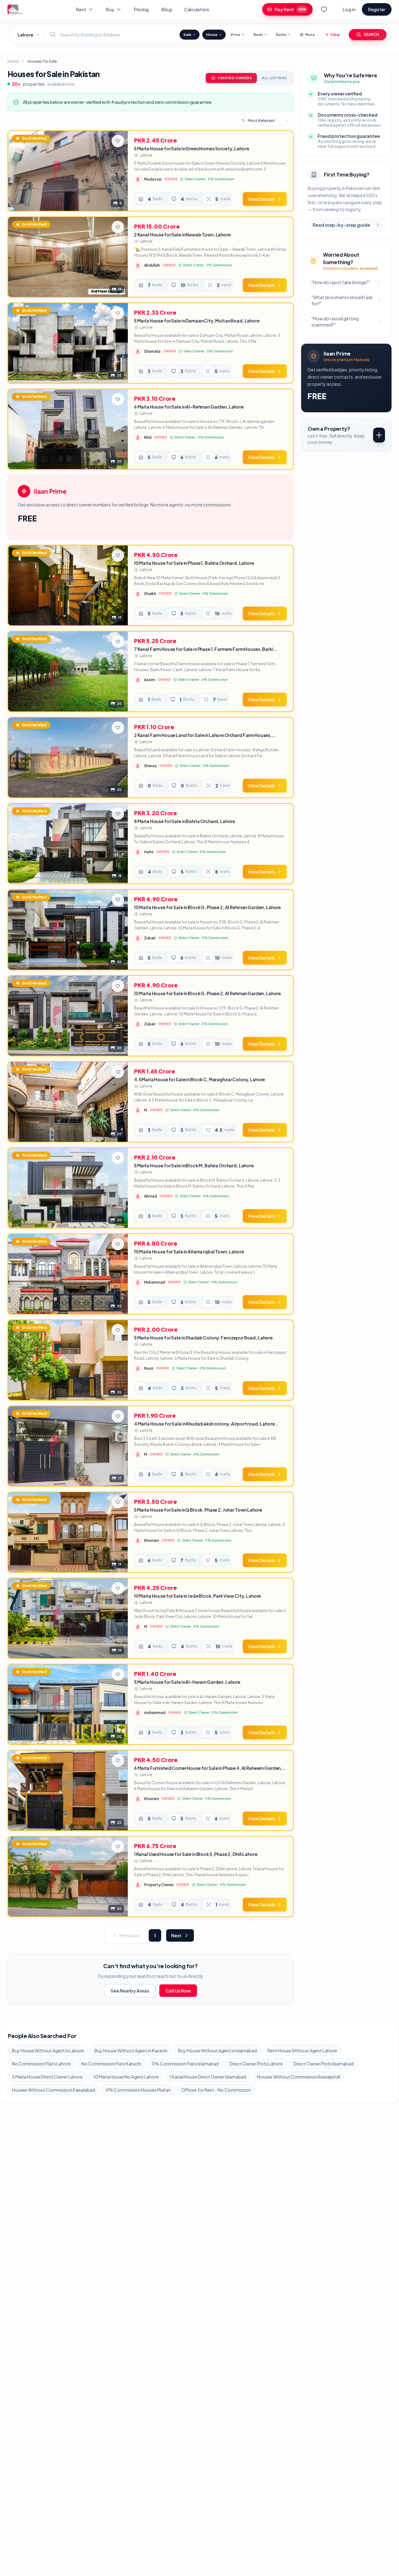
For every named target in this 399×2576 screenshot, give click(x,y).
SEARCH (371, 34)
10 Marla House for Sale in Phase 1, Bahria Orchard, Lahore (194, 563)
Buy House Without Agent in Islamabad (217, 2051)
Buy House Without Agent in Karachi (131, 2051)
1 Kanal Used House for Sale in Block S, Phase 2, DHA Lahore (196, 1854)
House (212, 34)
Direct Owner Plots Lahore (256, 2064)
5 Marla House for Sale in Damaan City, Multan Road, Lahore (197, 321)
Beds (258, 34)
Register (377, 9)
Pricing (141, 9)
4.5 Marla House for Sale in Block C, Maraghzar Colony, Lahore (199, 1079)
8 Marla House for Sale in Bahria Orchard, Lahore (185, 821)
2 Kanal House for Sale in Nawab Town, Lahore (182, 235)
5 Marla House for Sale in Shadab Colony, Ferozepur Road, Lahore (203, 1338)
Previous (129, 1935)
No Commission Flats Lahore (41, 2064)
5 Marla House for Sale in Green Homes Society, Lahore (192, 148)
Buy (110, 9)
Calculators (197, 9)
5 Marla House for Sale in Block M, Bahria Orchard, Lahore (194, 1165)
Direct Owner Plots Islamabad (323, 2064)
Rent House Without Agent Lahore (302, 2051)
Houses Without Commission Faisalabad (53, 2090)
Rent (81, 9)
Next (176, 1935)
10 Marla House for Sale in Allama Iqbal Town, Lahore (189, 1252)
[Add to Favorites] (118, 141)
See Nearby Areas (130, 1991)
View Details (261, 199)
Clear (335, 34)
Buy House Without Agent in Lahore (48, 2051)
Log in (349, 9)
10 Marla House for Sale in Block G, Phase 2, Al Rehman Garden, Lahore (207, 907)
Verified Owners (235, 78)
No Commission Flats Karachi (111, 2064)
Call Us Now (178, 1991)
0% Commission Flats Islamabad (185, 2064)
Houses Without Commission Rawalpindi (298, 2077)
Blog (166, 9)
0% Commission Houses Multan (138, 2090)
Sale (187, 34)
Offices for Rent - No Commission (216, 2090)
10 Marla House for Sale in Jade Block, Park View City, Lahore (197, 1596)
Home (13, 61)
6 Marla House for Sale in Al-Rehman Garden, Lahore (189, 407)
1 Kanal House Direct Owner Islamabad (208, 2077)
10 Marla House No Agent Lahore (126, 2077)
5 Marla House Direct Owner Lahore (47, 2077)
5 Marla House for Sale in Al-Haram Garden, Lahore (187, 1682)
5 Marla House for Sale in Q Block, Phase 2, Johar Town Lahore (198, 1510)
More (310, 34)
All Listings (274, 78)
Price (236, 34)
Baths (281, 34)
